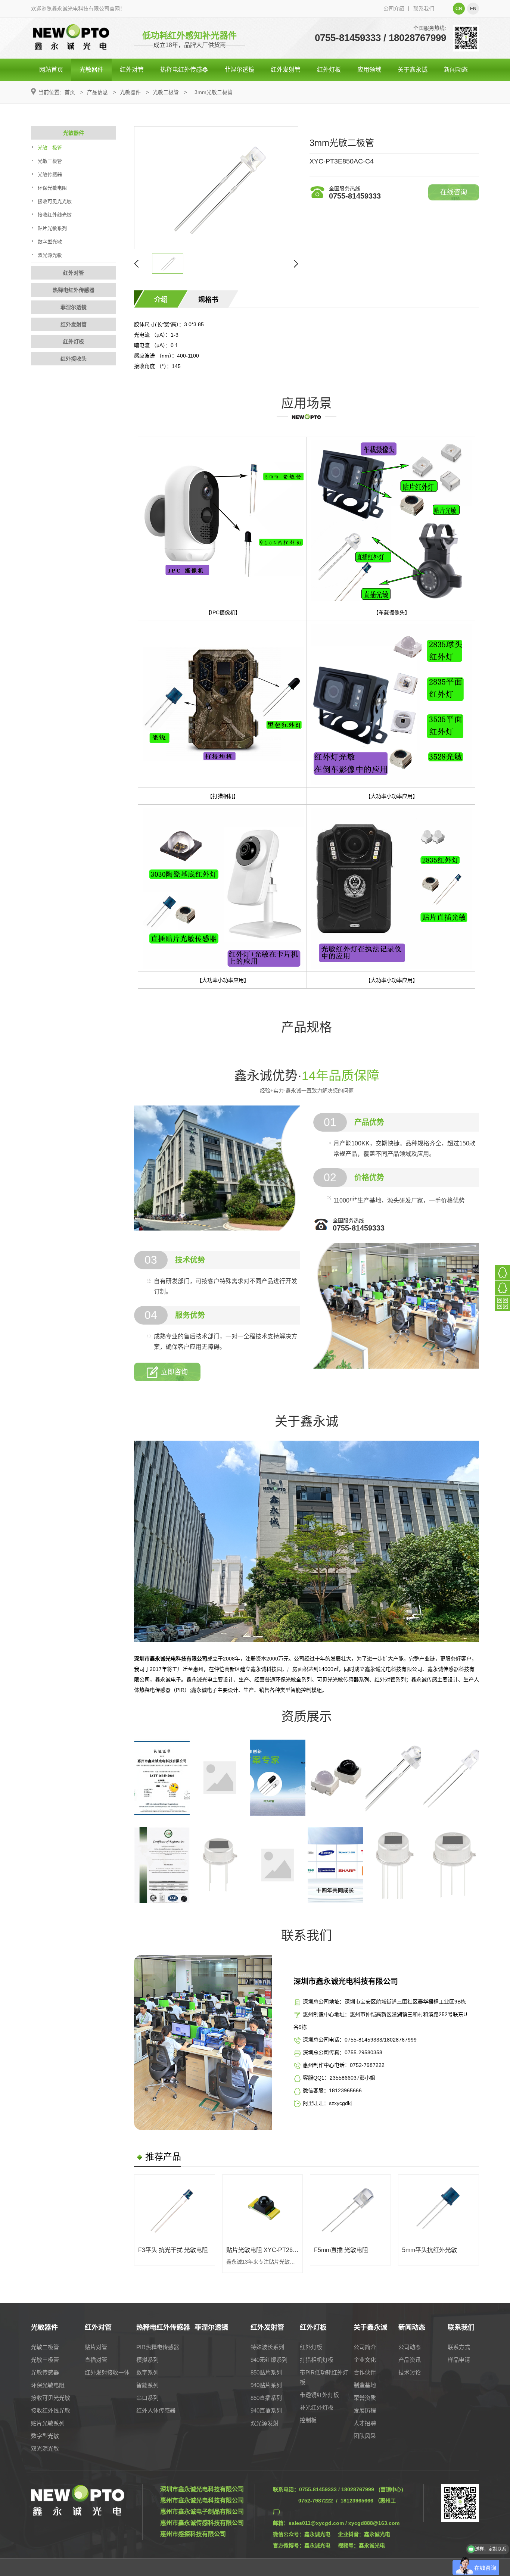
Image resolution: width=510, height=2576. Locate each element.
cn (459, 9)
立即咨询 (174, 1372)
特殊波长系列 (267, 2347)
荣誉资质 (365, 2398)
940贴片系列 (266, 2385)
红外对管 (132, 70)
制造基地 (365, 2385)
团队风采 (365, 2436)
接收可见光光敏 (55, 201)
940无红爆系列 (269, 2360)
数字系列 (147, 2372)
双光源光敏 (50, 255)
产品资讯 (410, 2360)
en (473, 9)
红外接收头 (74, 359)
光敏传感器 (50, 174)
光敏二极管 (166, 92)
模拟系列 (147, 2360)
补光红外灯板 (317, 2407)
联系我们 (424, 9)
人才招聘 (365, 2423)
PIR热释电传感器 (158, 2347)
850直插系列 (266, 2398)
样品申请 (459, 2360)
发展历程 (365, 2410)
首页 (70, 92)
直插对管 (96, 2360)
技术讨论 (410, 2372)
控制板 (308, 2420)
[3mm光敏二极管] (216, 188)
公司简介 (365, 2347)
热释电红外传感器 (184, 70)
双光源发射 (265, 2423)
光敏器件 (91, 70)
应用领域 (369, 70)
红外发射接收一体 (107, 2372)
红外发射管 (286, 70)
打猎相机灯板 (317, 2360)
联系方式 (459, 2347)
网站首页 (51, 70)
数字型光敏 (50, 242)
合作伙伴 (365, 2372)
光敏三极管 (50, 161)
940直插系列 (266, 2410)
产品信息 (97, 92)
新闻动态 (456, 70)
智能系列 (147, 2385)
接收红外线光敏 (55, 215)
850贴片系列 (266, 2372)
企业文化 (365, 2360)
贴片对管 (96, 2347)
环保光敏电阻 (52, 188)
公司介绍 (394, 9)
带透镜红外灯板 (319, 2395)
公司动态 (410, 2347)
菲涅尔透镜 (239, 70)
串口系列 (147, 2398)
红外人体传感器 (156, 2410)
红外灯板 (329, 70)
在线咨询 (454, 192)
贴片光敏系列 (52, 228)
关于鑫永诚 (413, 70)
